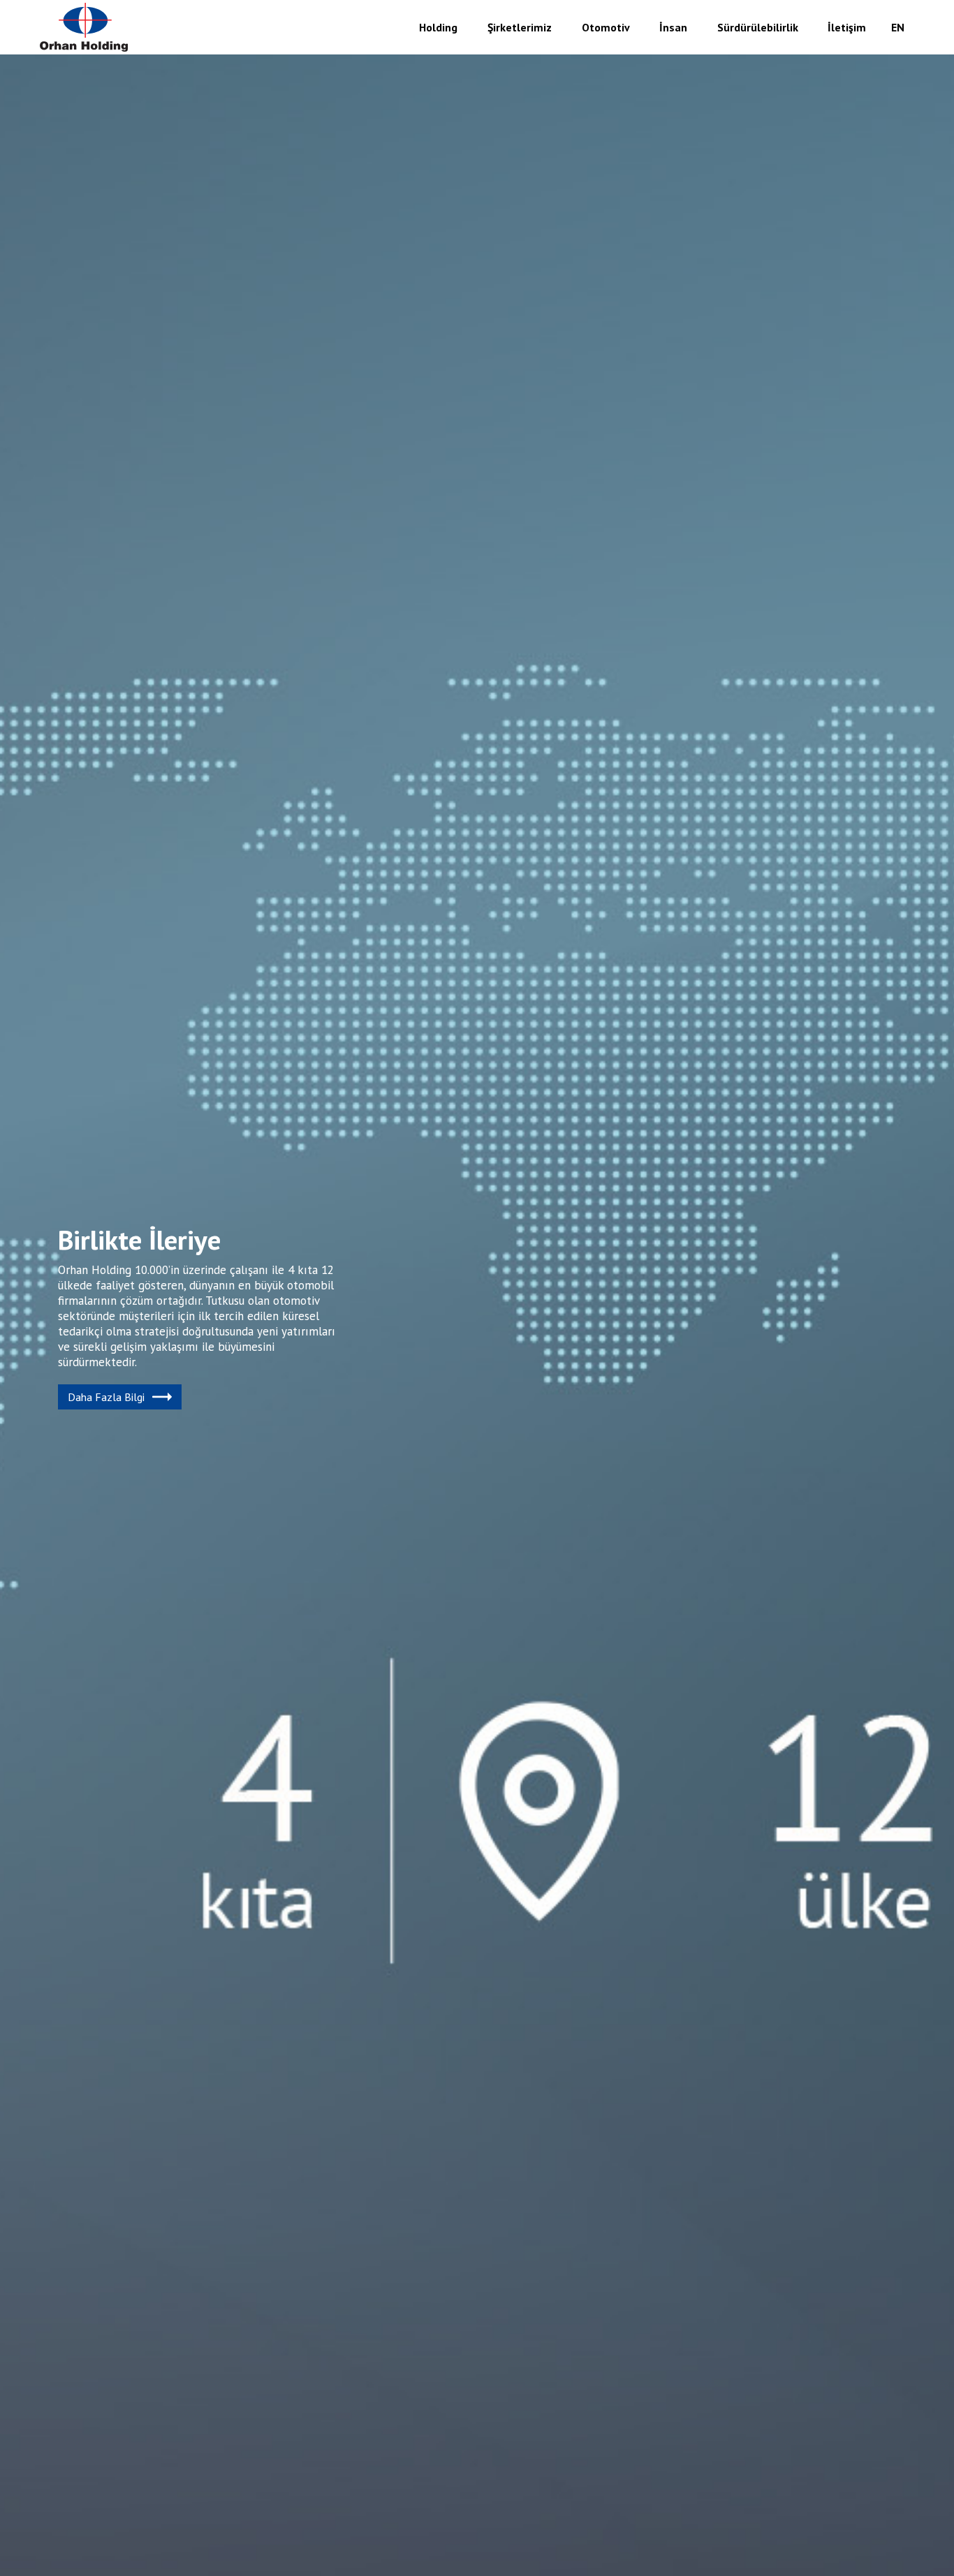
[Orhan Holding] (85, 27)
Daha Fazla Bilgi (106, 1397)
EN (898, 27)
